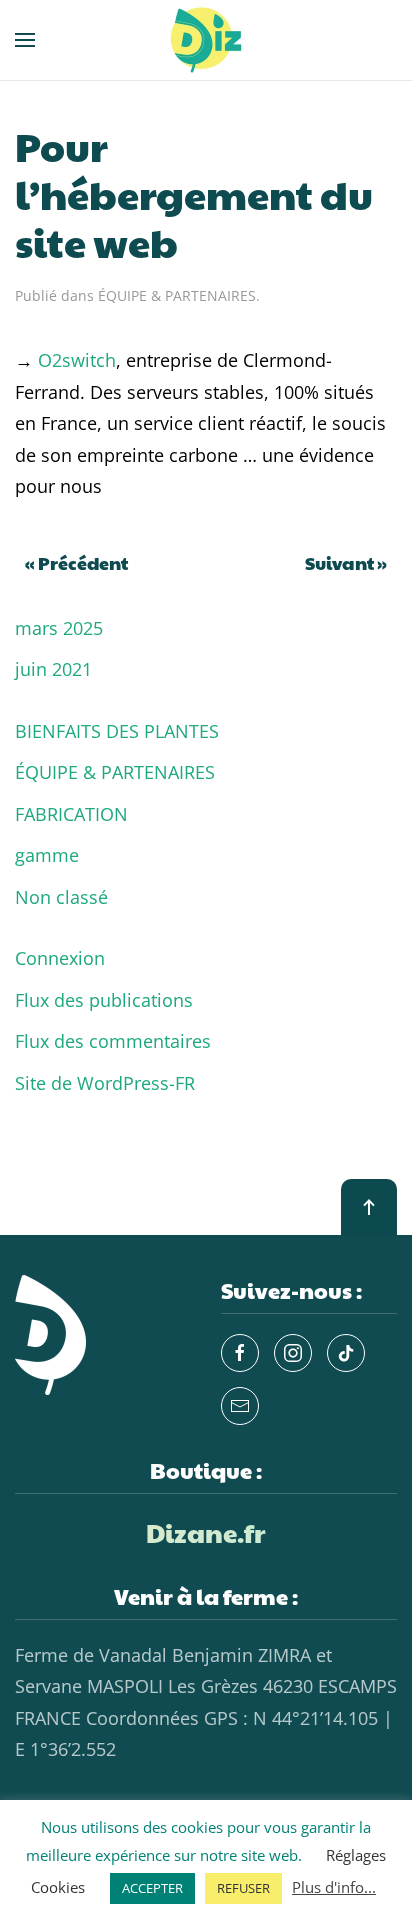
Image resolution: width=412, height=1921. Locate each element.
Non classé (61, 897)
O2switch (77, 360)
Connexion (60, 958)
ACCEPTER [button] (152, 1888)
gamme (47, 855)
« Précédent (76, 562)
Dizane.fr (206, 1532)
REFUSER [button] (243, 1888)
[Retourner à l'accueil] (206, 40)
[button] (25, 40)
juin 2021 (53, 669)
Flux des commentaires (113, 1041)
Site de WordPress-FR (105, 1083)
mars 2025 (59, 628)
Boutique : (206, 1470)
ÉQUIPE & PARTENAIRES (177, 295)
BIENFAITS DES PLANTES (117, 731)
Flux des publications (104, 1000)
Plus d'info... (334, 1887)
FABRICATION (71, 814)
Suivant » (346, 562)
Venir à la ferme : (206, 1596)
